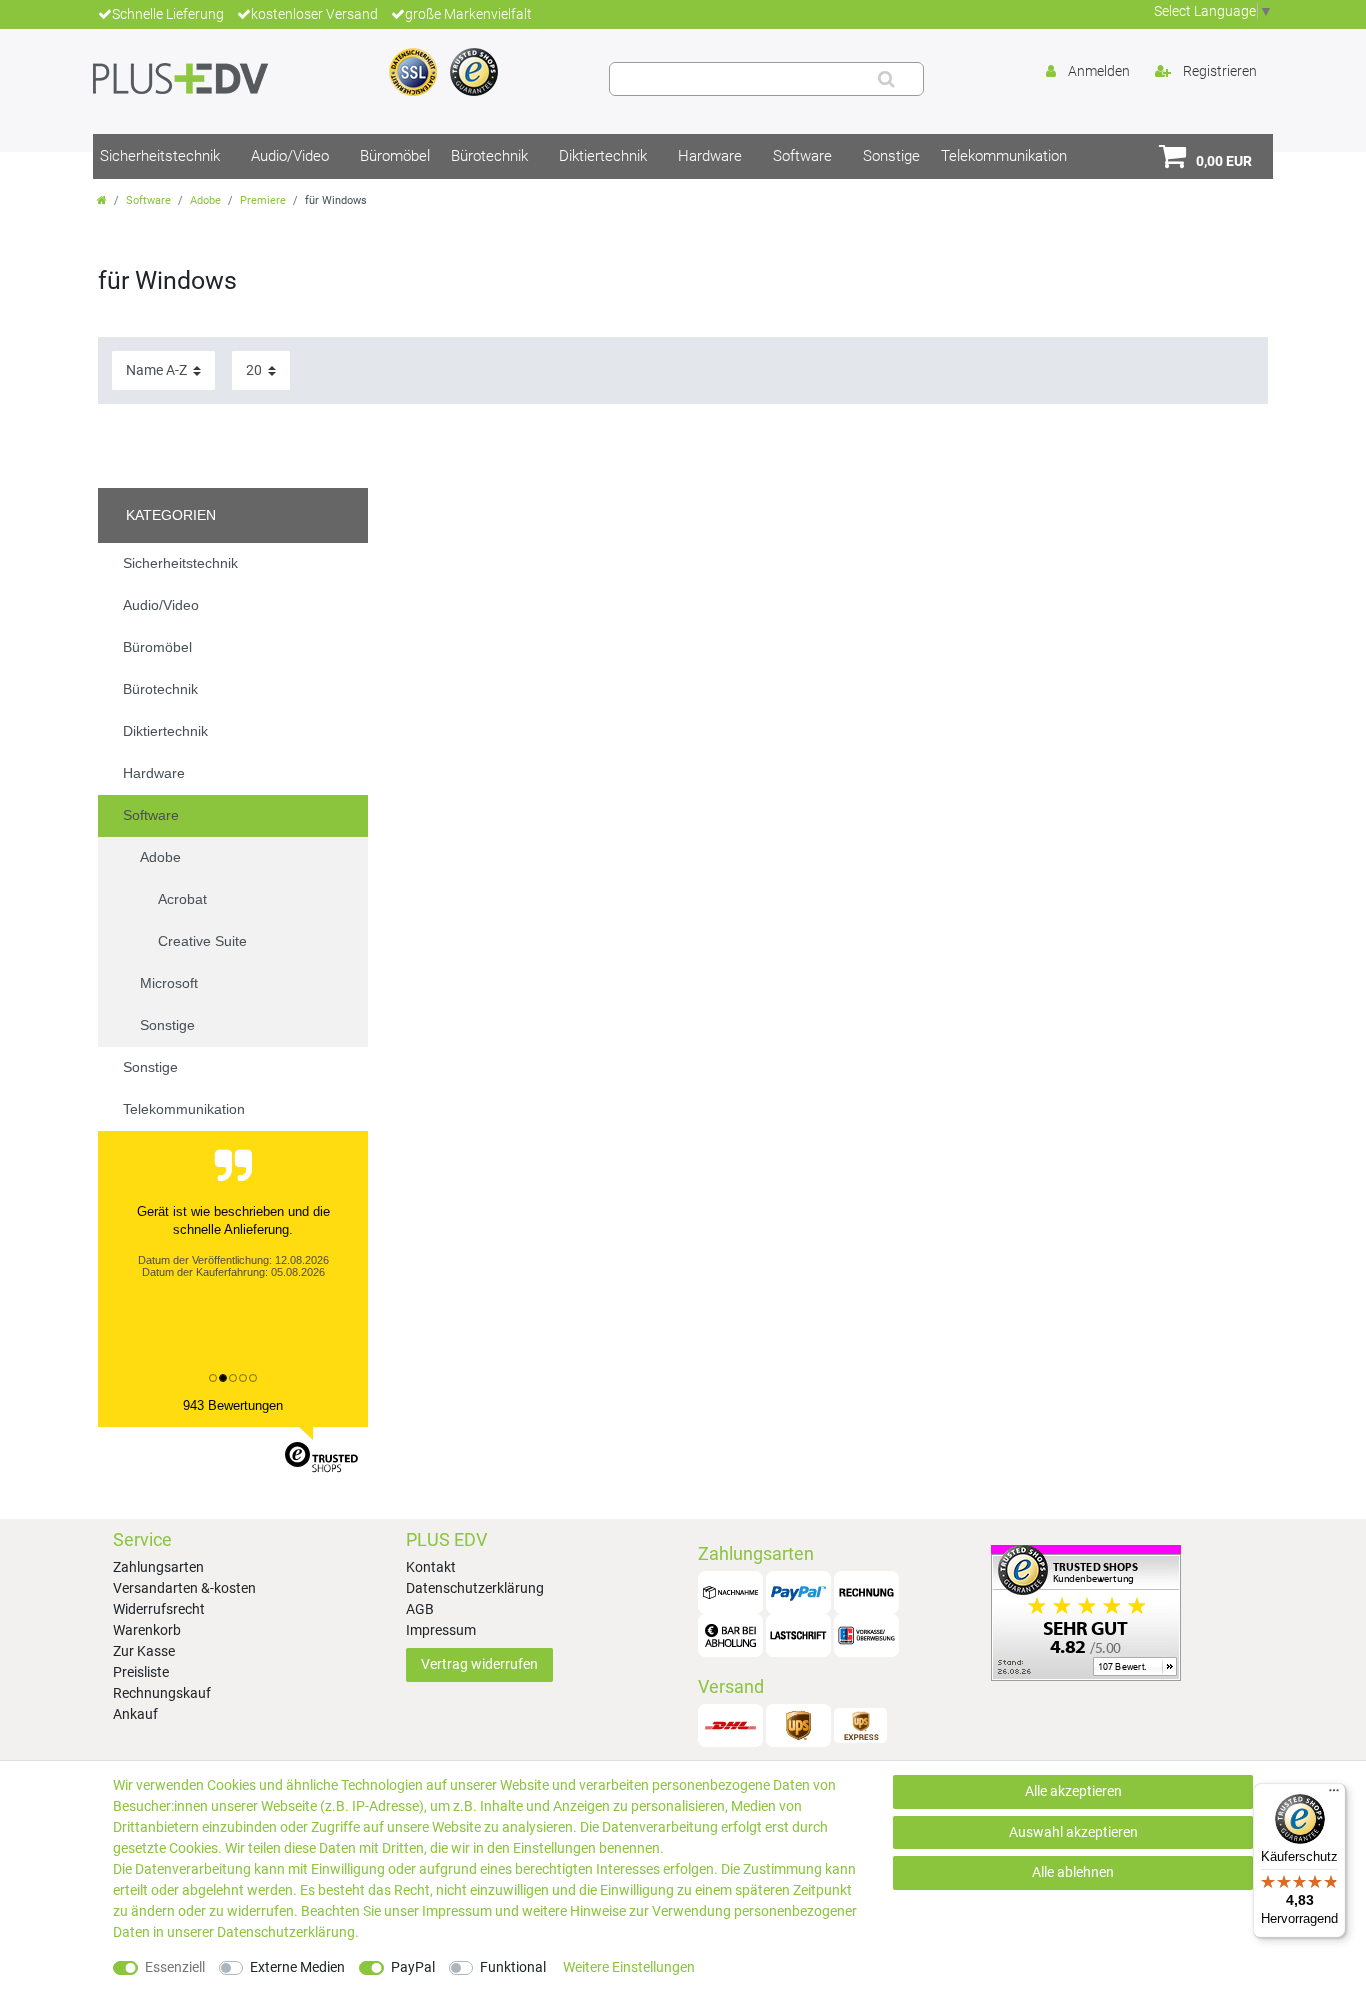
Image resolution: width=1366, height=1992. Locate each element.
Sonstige (891, 156)
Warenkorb (147, 1630)
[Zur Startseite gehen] (102, 200)
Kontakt (431, 1567)
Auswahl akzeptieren (1073, 1832)
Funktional (513, 1967)
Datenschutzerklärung (475, 1588)
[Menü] (1334, 1795)
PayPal (413, 1967)
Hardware (710, 156)
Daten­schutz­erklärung (286, 1932)
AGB (420, 1609)
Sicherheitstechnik (160, 156)
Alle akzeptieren (1073, 1791)
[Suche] (886, 79)
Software (802, 156)
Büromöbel (395, 156)
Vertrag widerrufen (479, 1664)
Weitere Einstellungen (629, 1967)
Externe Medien (297, 1967)
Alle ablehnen (1073, 1872)
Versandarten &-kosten (184, 1588)
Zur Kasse (144, 1651)
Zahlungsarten (158, 1567)
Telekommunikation (1004, 156)
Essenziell (175, 1967)
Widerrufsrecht (159, 1609)
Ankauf (135, 1714)
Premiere (263, 200)
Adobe (205, 200)
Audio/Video (290, 156)
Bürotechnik (489, 156)
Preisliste (141, 1672)
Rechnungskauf (162, 1693)
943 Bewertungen (233, 1405)
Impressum (441, 1630)
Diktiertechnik (603, 156)
